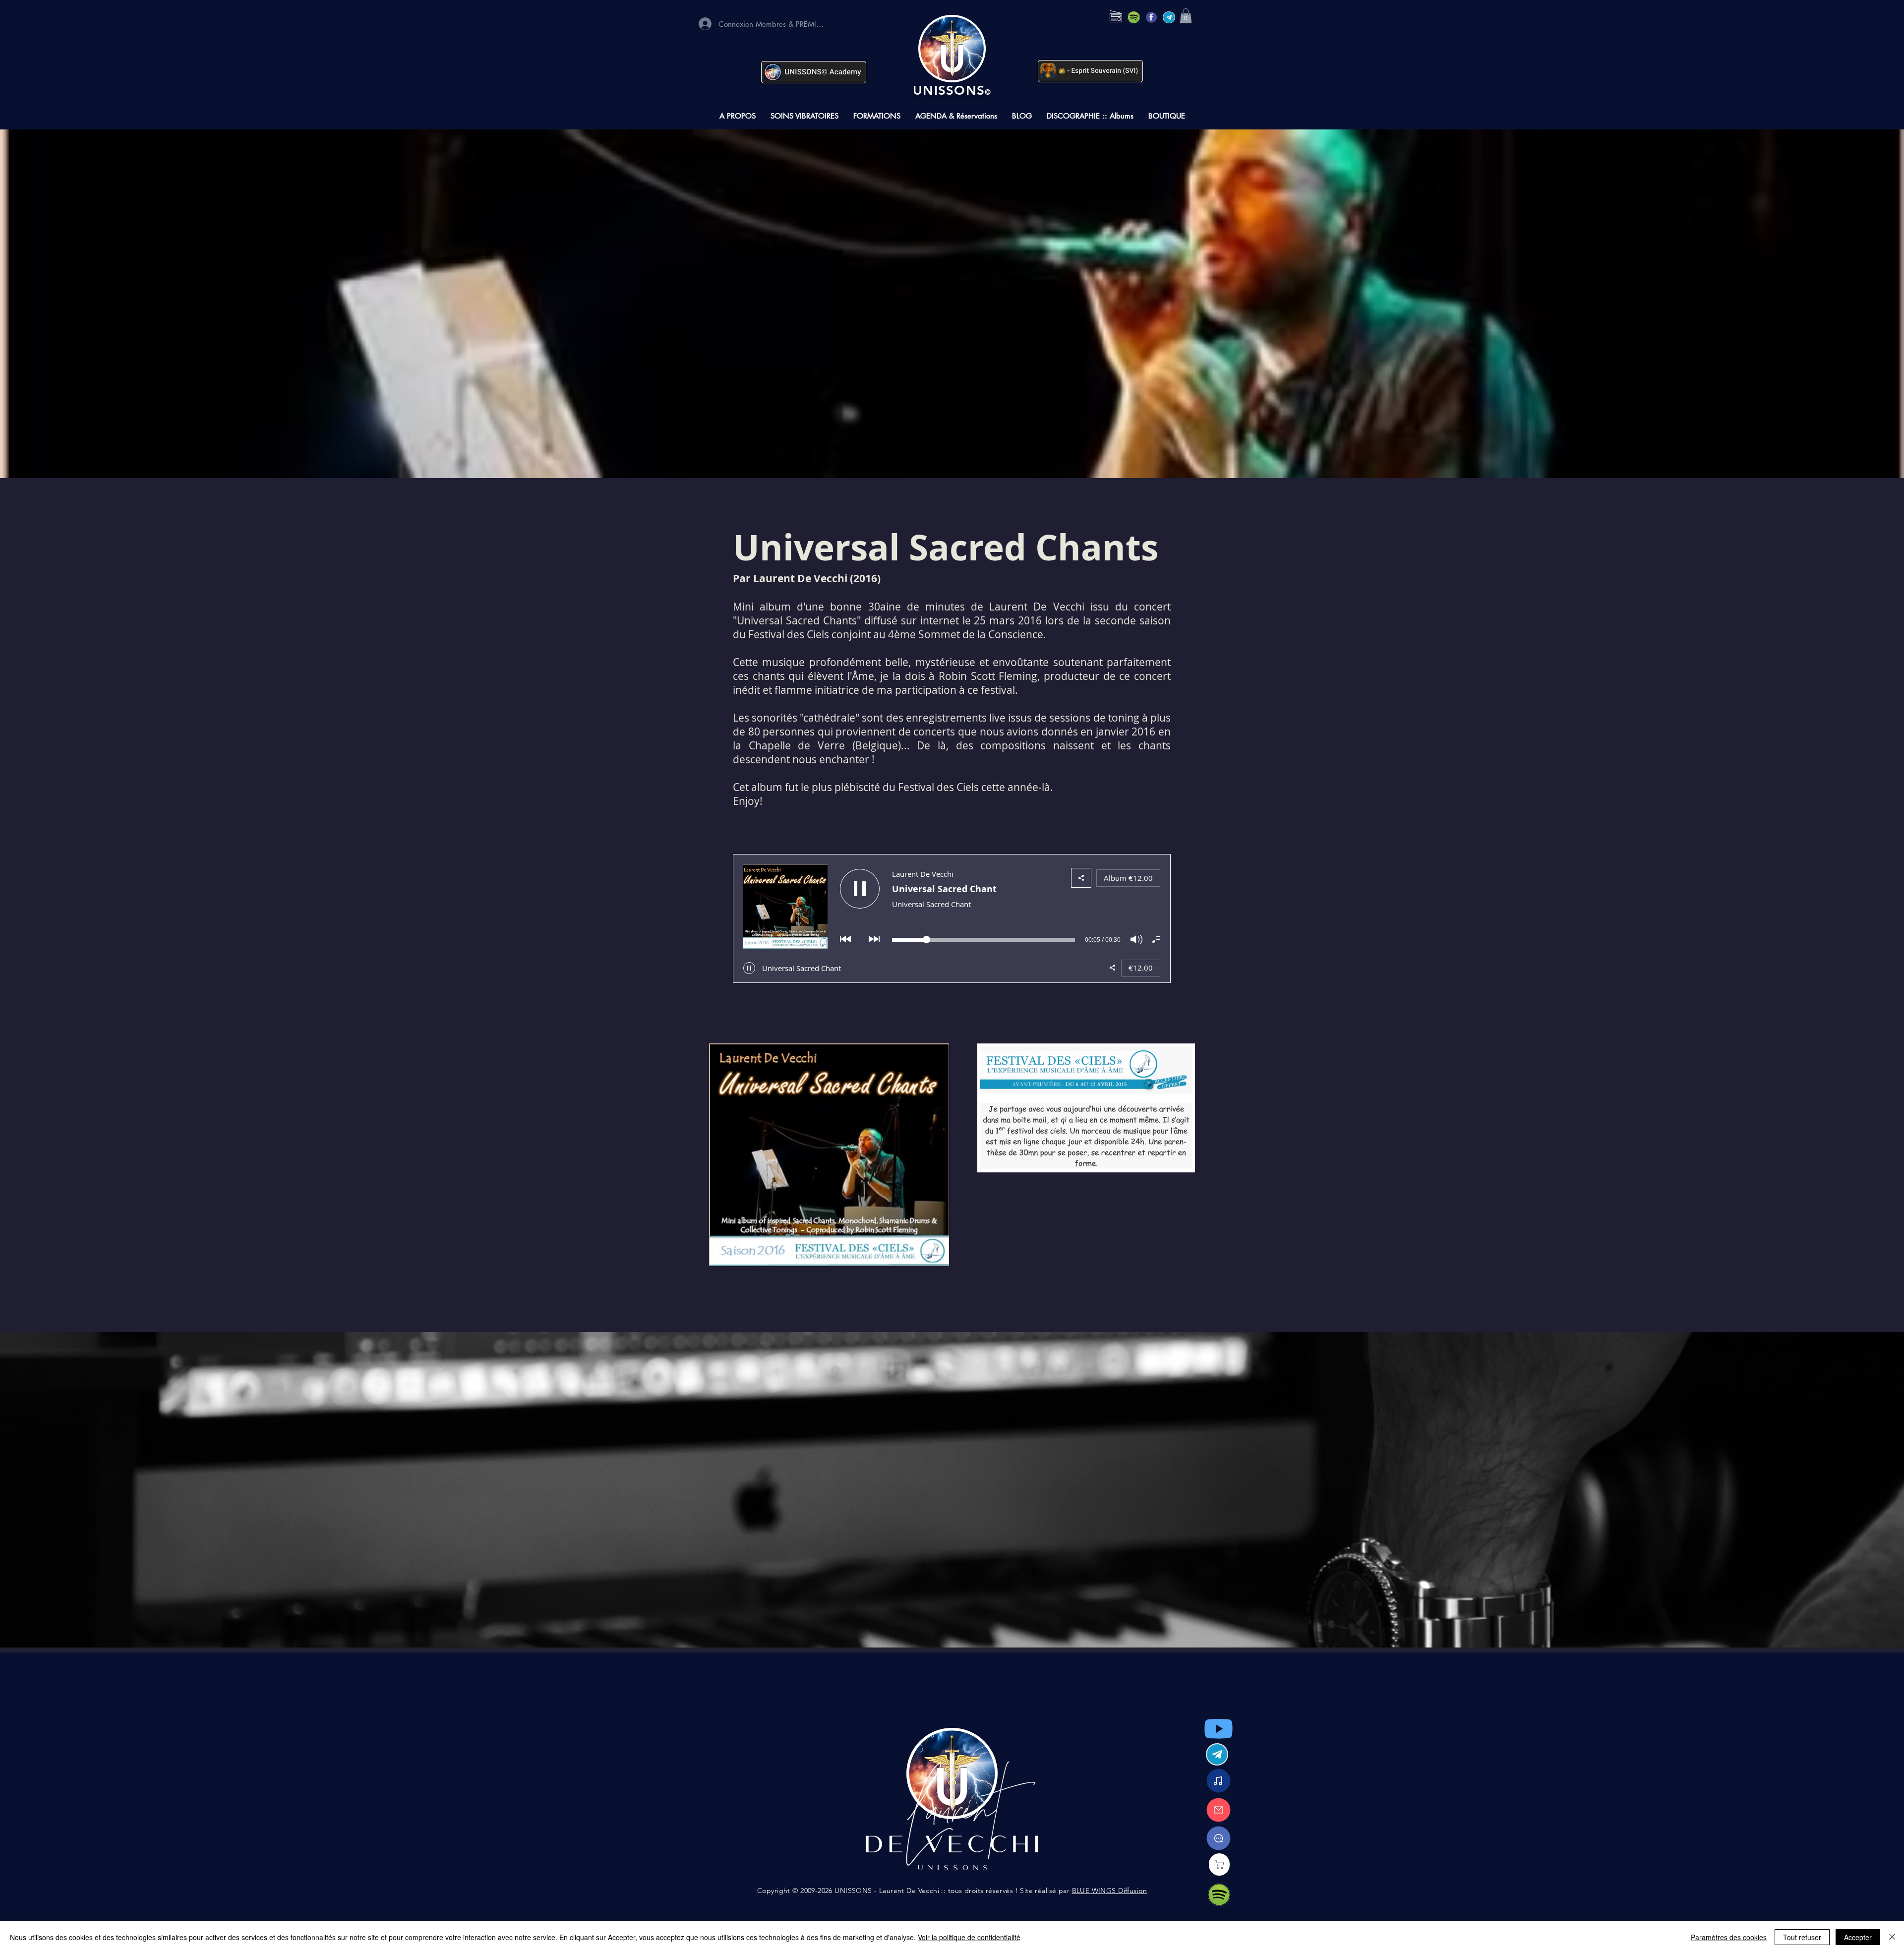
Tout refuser (1802, 1937)
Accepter (1858, 1937)
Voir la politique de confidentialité (969, 1937)
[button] (1186, 16)
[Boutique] (1219, 1864)
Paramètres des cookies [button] (1729, 1937)
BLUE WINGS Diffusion (1109, 1891)
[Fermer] (1892, 1937)
